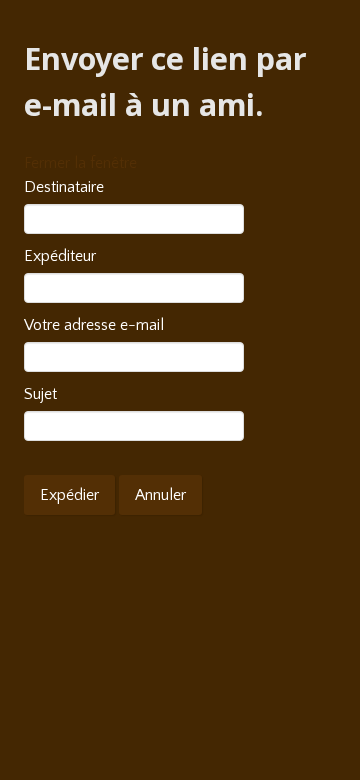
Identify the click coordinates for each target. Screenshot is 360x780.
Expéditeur (60, 256)
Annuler (160, 495)
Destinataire (64, 187)
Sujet (40, 394)
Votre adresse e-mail (94, 325)
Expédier (69, 495)
